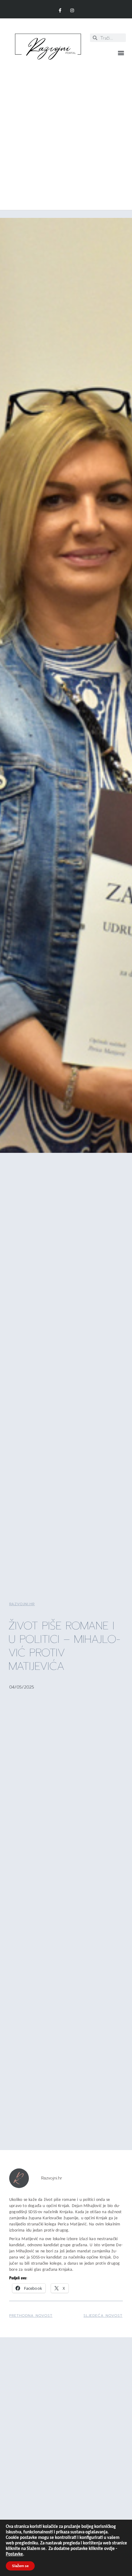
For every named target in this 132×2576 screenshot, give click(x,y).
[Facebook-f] (60, 11)
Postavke (14, 2554)
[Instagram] (72, 11)
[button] (121, 53)
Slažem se (20, 2566)
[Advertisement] (66, 132)
